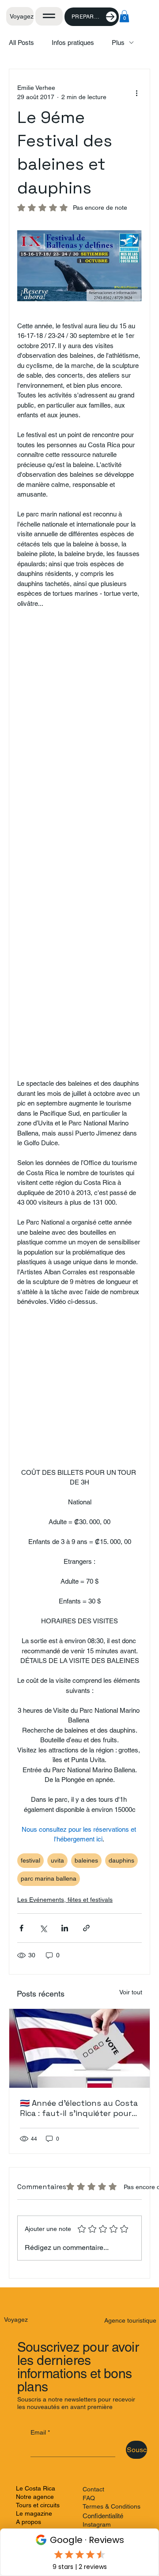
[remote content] (79, 844)
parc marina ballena (49, 1878)
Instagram (97, 2524)
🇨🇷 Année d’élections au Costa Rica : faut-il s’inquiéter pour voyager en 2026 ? (79, 2108)
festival (30, 1860)
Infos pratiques (73, 43)
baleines (86, 1860)
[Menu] (49, 16)
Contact (93, 2489)
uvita (57, 1860)
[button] (124, 16)
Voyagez (22, 16)
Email (40, 2432)
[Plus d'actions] (136, 93)
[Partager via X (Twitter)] (43, 1928)
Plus (118, 43)
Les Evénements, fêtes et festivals (65, 1900)
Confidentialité (103, 2516)
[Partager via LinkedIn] (65, 1928)
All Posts (21, 43)
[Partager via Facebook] (21, 1928)
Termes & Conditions (112, 2506)
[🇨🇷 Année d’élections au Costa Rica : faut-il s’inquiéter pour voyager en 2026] (79, 2048)
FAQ (89, 2498)
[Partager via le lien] (86, 1928)
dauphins (121, 1860)
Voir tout (131, 1992)
